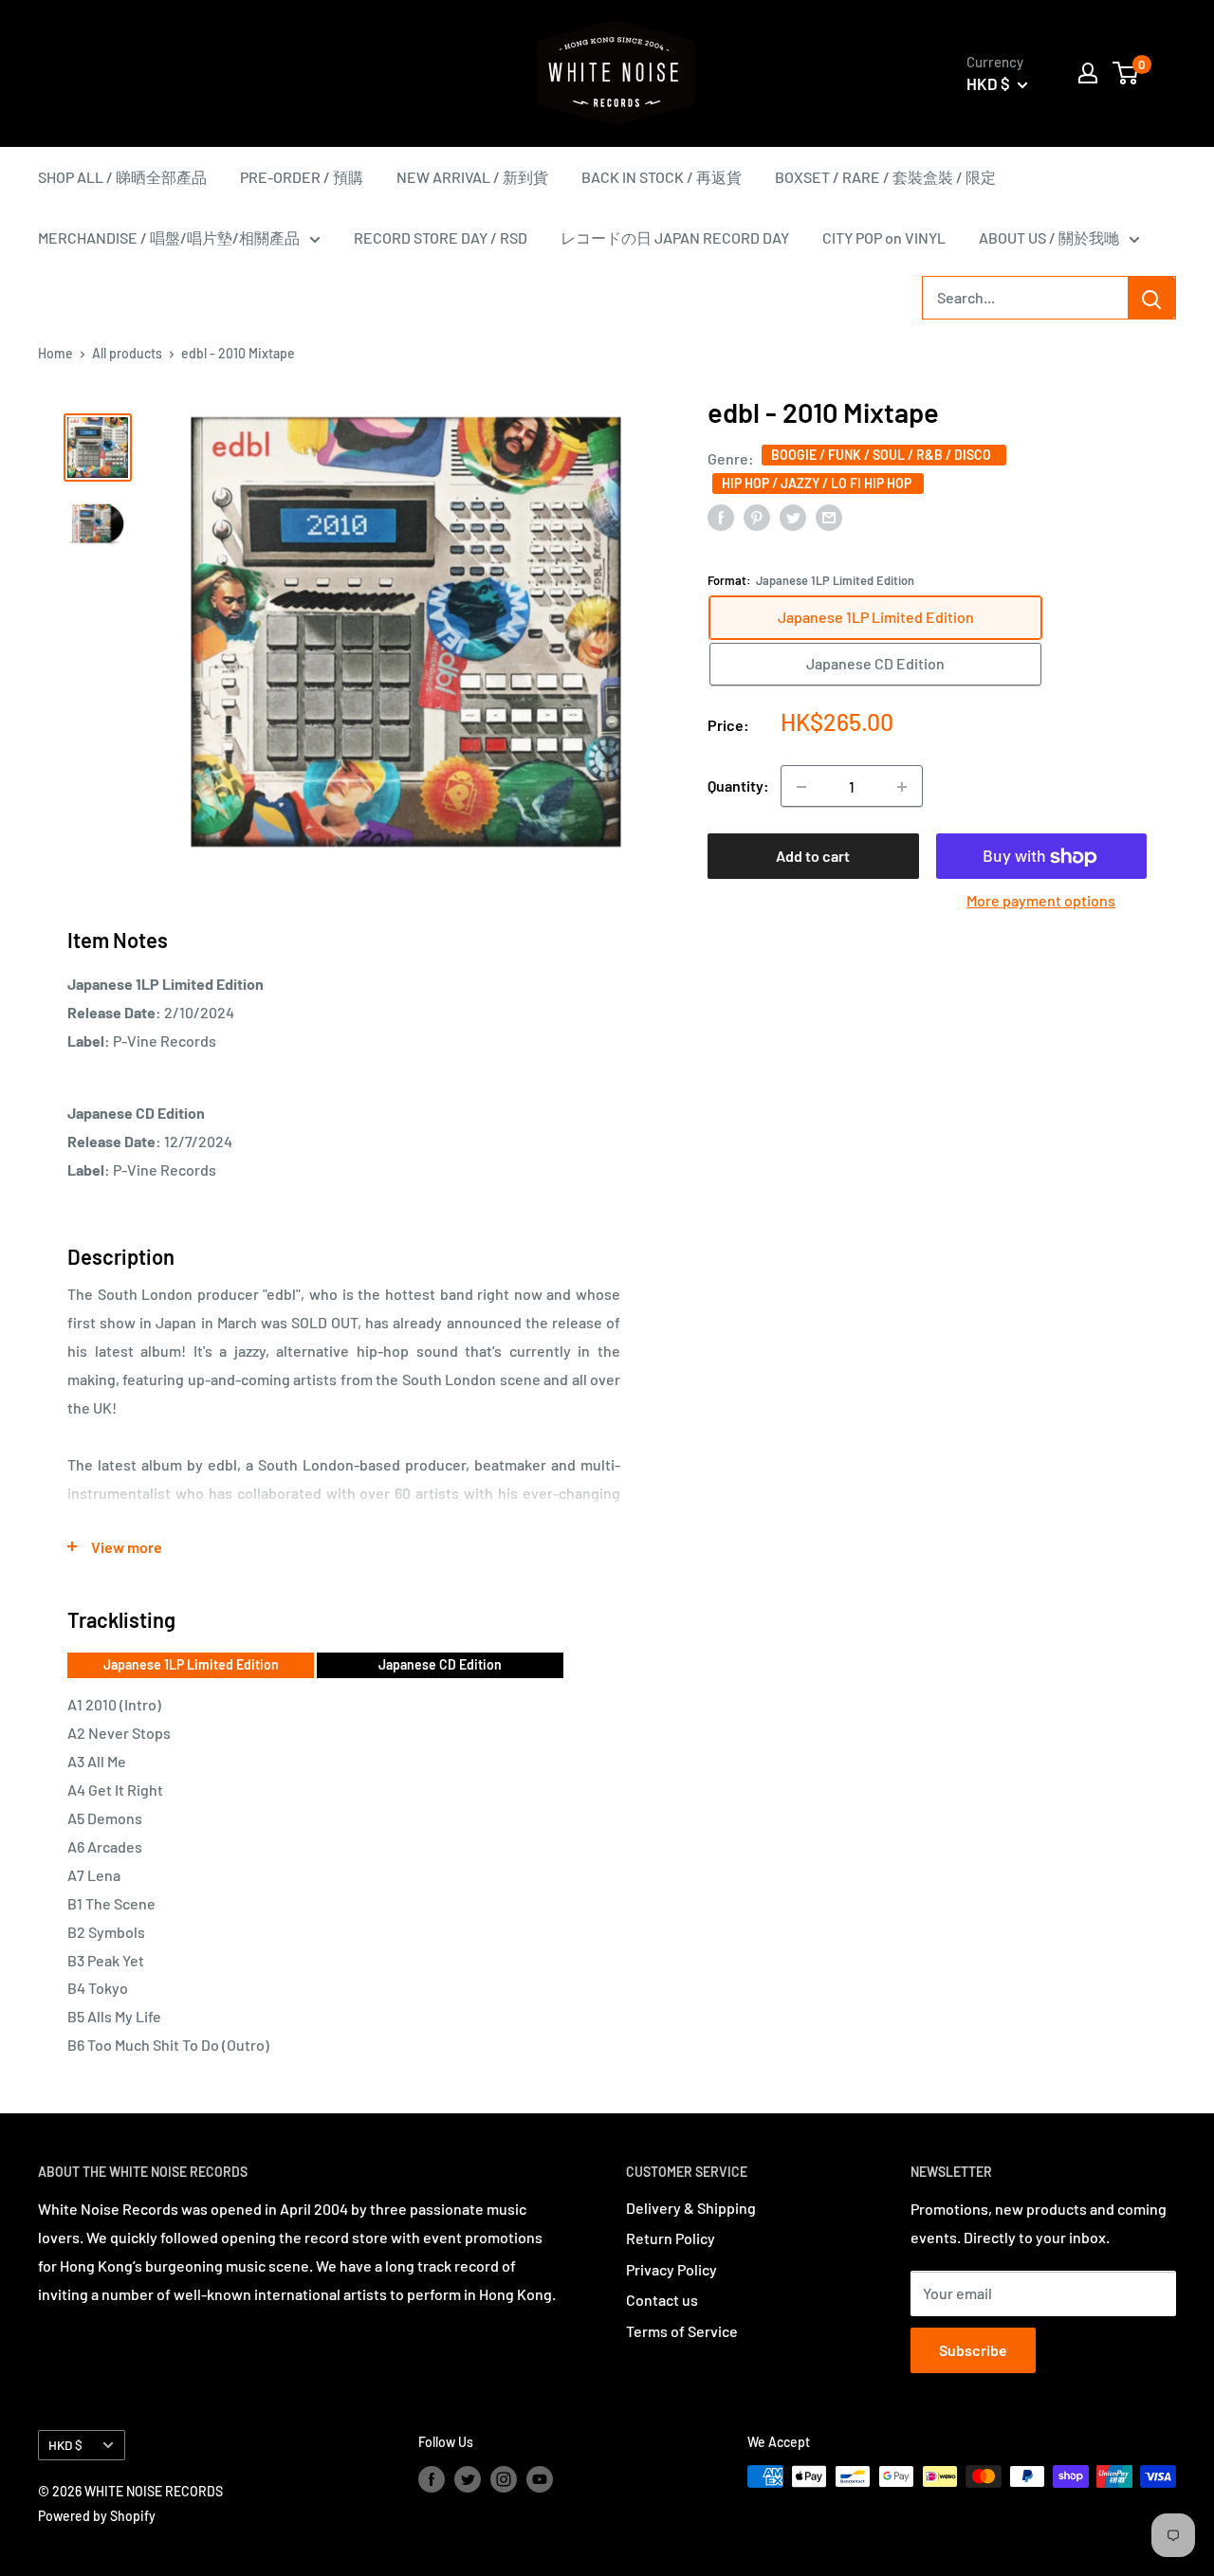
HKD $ (65, 2445)
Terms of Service (682, 2331)
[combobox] (1025, 298)
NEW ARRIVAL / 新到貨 (472, 177)
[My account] (1088, 73)
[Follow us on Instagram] (504, 2478)
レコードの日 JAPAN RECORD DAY (675, 238)
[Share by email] (829, 516)
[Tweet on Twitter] (793, 516)
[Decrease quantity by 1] (801, 787)
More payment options (1041, 901)
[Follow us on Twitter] (468, 2478)
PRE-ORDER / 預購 (302, 177)
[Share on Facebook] (721, 516)
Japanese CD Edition (440, 1664)
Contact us (662, 2300)
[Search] (1151, 298)
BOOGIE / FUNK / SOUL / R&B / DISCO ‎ (884, 455)
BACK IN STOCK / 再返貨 (662, 177)
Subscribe (973, 2350)
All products (127, 353)
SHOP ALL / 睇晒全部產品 (122, 177)
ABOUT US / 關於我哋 (1049, 238)
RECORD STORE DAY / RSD (441, 238)
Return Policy (671, 2238)
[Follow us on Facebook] (432, 2478)
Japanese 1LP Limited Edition (191, 1664)
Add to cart (813, 857)
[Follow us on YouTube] (540, 2478)
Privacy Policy (671, 2269)
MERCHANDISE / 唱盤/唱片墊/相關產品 (169, 238)
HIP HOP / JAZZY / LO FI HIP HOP (818, 483)
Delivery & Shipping (691, 2208)
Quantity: (738, 786)
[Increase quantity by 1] (902, 787)
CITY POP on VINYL (884, 238)
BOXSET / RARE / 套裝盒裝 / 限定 (885, 177)
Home (55, 353)
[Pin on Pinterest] (757, 516)
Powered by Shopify (97, 2516)
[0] (1126, 73)
